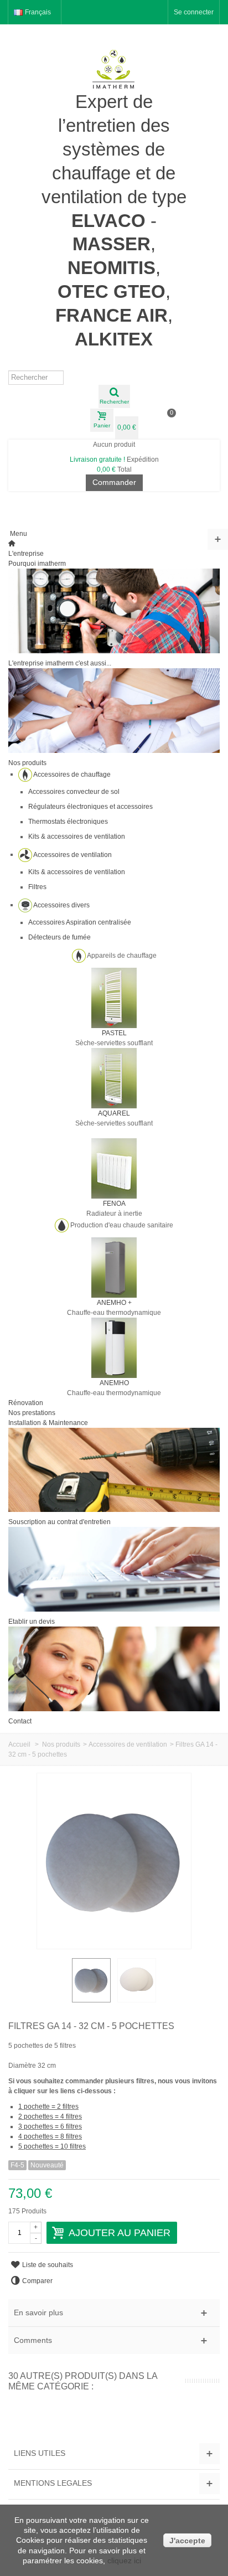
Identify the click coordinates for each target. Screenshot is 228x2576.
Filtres (37, 887)
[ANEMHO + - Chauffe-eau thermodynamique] (114, 1267)
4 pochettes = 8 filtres (50, 2136)
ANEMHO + (114, 1303)
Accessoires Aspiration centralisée (80, 922)
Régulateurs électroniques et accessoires (90, 807)
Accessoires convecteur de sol (74, 792)
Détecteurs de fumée (59, 937)
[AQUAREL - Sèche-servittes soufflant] (114, 1077)
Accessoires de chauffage (72, 774)
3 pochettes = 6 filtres (50, 2126)
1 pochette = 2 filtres (48, 2107)
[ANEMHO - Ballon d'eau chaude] (114, 1347)
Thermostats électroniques (68, 822)
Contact (20, 1721)
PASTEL (114, 1033)
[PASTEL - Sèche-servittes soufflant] (114, 997)
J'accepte (187, 2541)
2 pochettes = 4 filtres (50, 2116)
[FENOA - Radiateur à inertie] (114, 1168)
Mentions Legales (53, 2483)
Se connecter (194, 12)
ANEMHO (114, 1383)
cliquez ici (124, 2560)
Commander (114, 482)
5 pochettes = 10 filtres (52, 2146)
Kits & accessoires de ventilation (77, 837)
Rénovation (26, 1403)
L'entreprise (26, 554)
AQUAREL (114, 1113)
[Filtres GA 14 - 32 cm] (91, 1980)
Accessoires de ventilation (72, 854)
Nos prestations (32, 1413)
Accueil (19, 1744)
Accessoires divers (61, 905)
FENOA (114, 1204)
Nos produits (27, 763)
